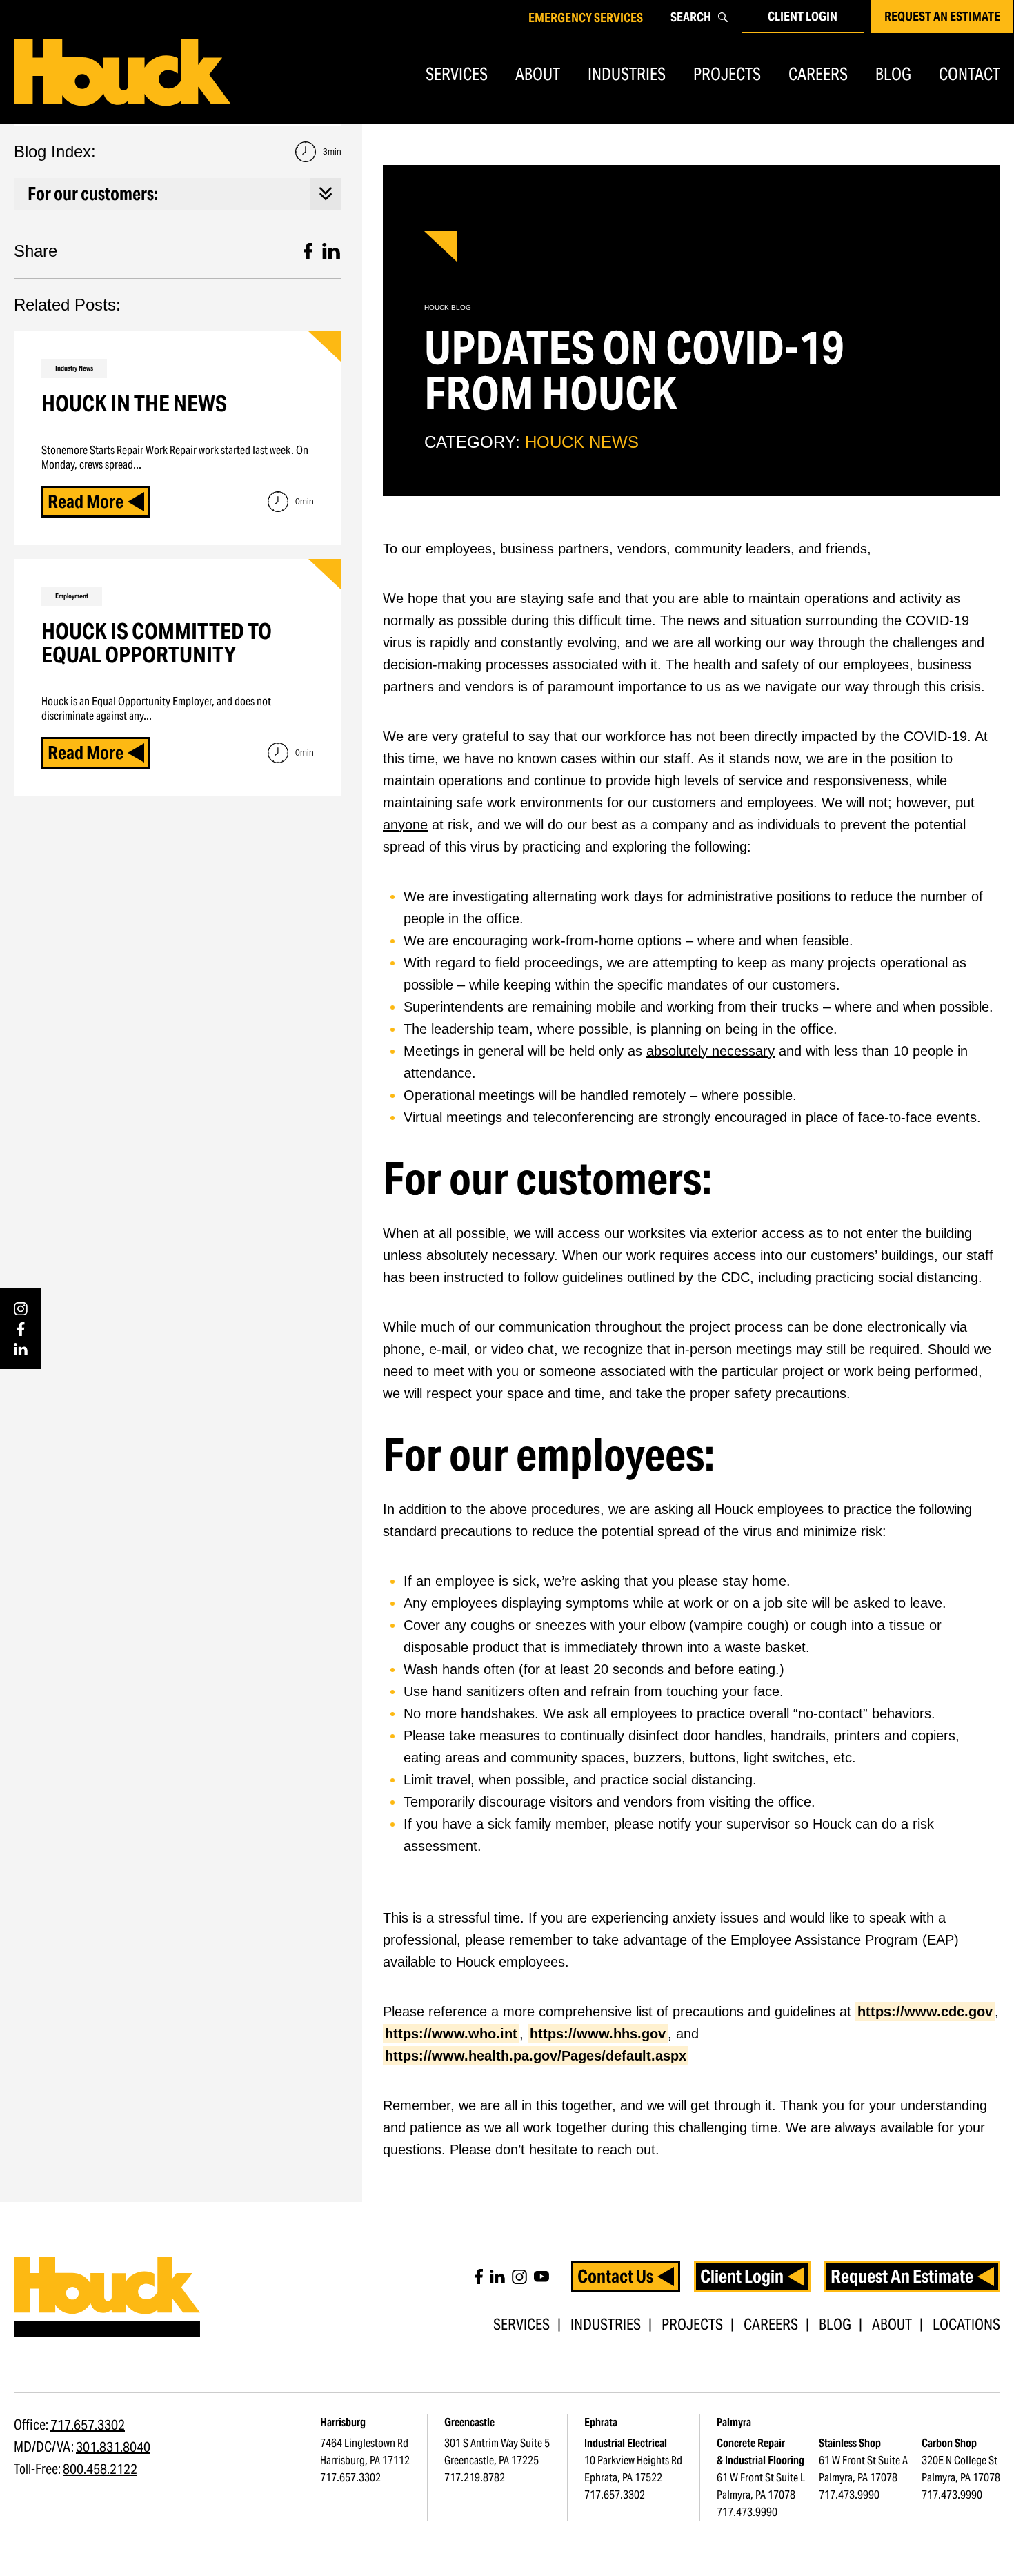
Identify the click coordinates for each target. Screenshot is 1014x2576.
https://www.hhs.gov (598, 2034)
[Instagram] (21, 1309)
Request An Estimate (942, 16)
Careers (818, 74)
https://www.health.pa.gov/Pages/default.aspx (536, 2056)
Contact (970, 74)
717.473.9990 (747, 2512)
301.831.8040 (113, 2447)
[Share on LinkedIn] (331, 251)
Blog (893, 74)
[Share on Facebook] (308, 251)
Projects (727, 74)
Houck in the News (134, 403)
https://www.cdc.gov (925, 2012)
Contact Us (615, 2276)
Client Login (803, 16)
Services (457, 74)
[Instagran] (519, 2277)
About (538, 74)
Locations (966, 2324)
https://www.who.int (451, 2034)
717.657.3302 (88, 2425)
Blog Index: (178, 151)
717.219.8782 (475, 2478)
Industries (627, 74)
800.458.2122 (100, 2469)
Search (691, 17)
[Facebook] (21, 1329)
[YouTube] (541, 2277)
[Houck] (122, 72)
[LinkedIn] (21, 1349)
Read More (86, 501)
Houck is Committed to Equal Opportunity (157, 643)
